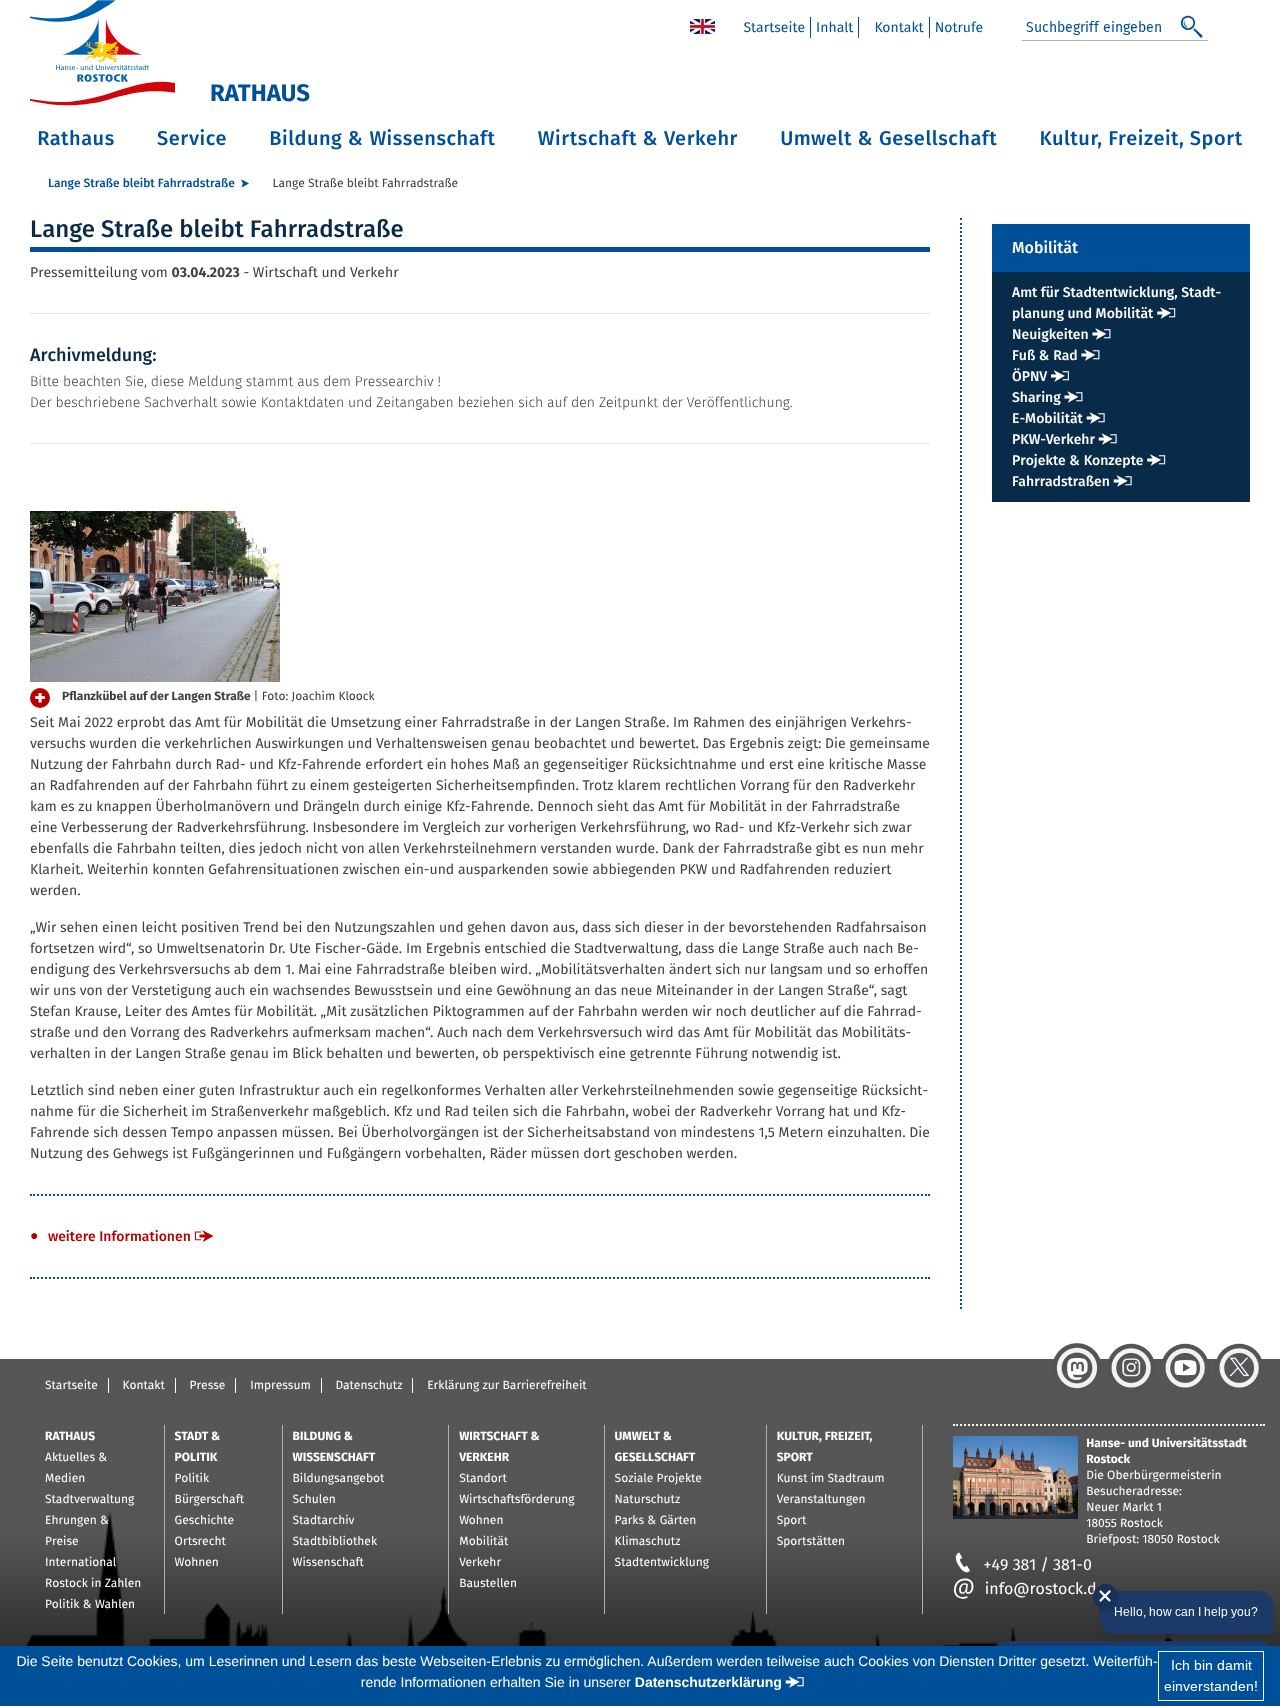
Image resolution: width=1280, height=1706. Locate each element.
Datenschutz (368, 1386)
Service (192, 139)
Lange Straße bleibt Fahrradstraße (141, 184)
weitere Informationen (119, 1236)
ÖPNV (1029, 376)
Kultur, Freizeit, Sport (1141, 139)
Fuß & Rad (1045, 355)
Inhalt (834, 27)
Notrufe (959, 27)
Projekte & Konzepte (1078, 460)
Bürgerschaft (209, 1500)
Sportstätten (811, 1542)
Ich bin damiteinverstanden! (1211, 1675)
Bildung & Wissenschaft (382, 139)
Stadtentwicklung (662, 1563)
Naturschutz (648, 1500)
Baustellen (488, 1584)
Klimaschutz (648, 1542)
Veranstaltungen (821, 1500)
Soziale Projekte (658, 1479)
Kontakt (898, 27)
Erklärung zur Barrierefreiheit (506, 1386)
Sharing (1036, 397)
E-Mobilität (1047, 418)
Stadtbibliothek (335, 1542)
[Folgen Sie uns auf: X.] (1239, 1368)
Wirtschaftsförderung (516, 1500)
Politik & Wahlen (90, 1605)
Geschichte (205, 1521)
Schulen (314, 1500)
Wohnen (197, 1563)
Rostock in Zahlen (93, 1584)
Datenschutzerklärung (708, 1682)
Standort (483, 1479)
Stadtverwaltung (89, 1500)
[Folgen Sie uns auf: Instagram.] (1131, 1368)
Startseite (774, 27)
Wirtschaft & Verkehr (638, 139)
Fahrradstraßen (1061, 481)
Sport (792, 1521)
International (80, 1563)
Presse (208, 1386)
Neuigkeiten (1050, 334)
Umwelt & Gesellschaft (888, 139)
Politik (192, 1479)
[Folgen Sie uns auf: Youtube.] (1185, 1368)
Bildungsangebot (339, 1479)
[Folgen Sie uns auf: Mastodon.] (1077, 1368)
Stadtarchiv (324, 1521)
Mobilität (483, 1542)
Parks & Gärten (656, 1521)
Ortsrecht (200, 1542)
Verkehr (480, 1563)
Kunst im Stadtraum (831, 1479)
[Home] (702, 25)
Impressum (280, 1386)
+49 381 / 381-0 (1038, 1565)
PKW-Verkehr (1053, 439)
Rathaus (76, 139)
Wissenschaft (328, 1563)
